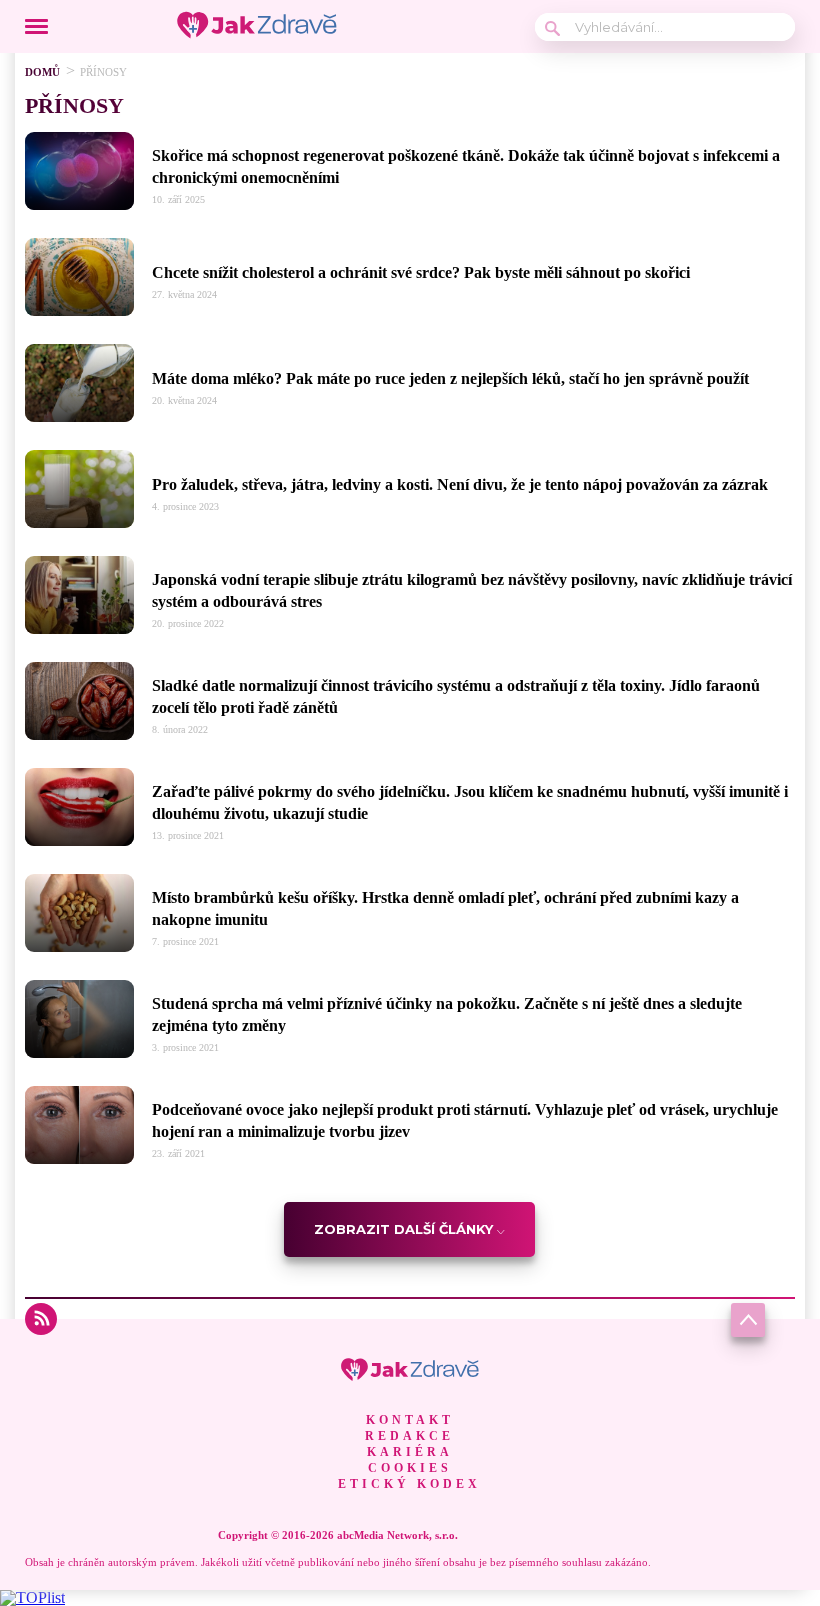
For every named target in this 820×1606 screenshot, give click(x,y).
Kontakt (410, 1420)
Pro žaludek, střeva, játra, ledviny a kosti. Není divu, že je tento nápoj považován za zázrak (460, 484)
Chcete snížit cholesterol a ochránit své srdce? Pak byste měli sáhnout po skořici (421, 272)
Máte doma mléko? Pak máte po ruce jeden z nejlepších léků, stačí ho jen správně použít (450, 378)
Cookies (410, 1468)
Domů (42, 72)
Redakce (409, 1436)
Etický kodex (409, 1484)
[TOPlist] (32, 1597)
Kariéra (410, 1452)
